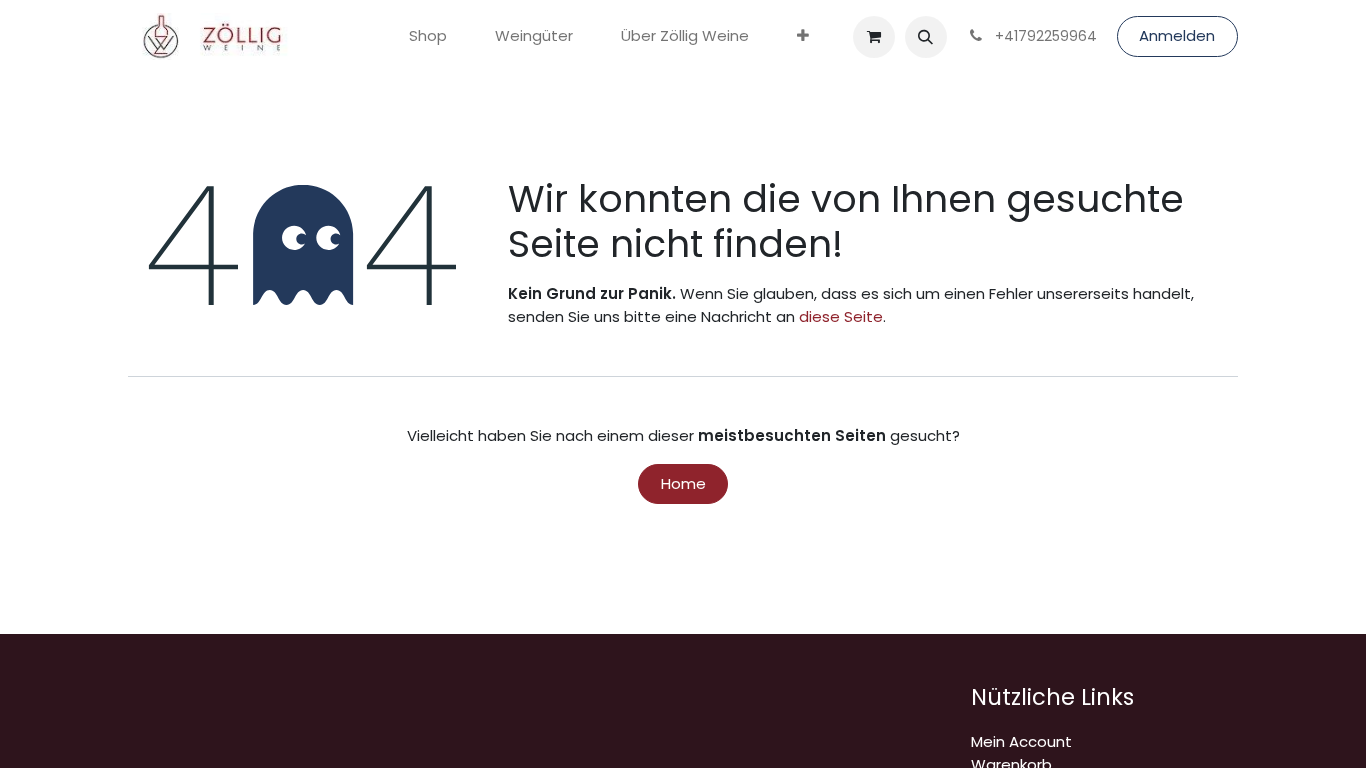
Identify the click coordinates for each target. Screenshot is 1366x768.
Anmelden (1177, 35)
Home (683, 483)
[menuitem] (428, 36)
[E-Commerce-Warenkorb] (874, 37)
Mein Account (1021, 741)
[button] (926, 37)
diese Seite (841, 316)
